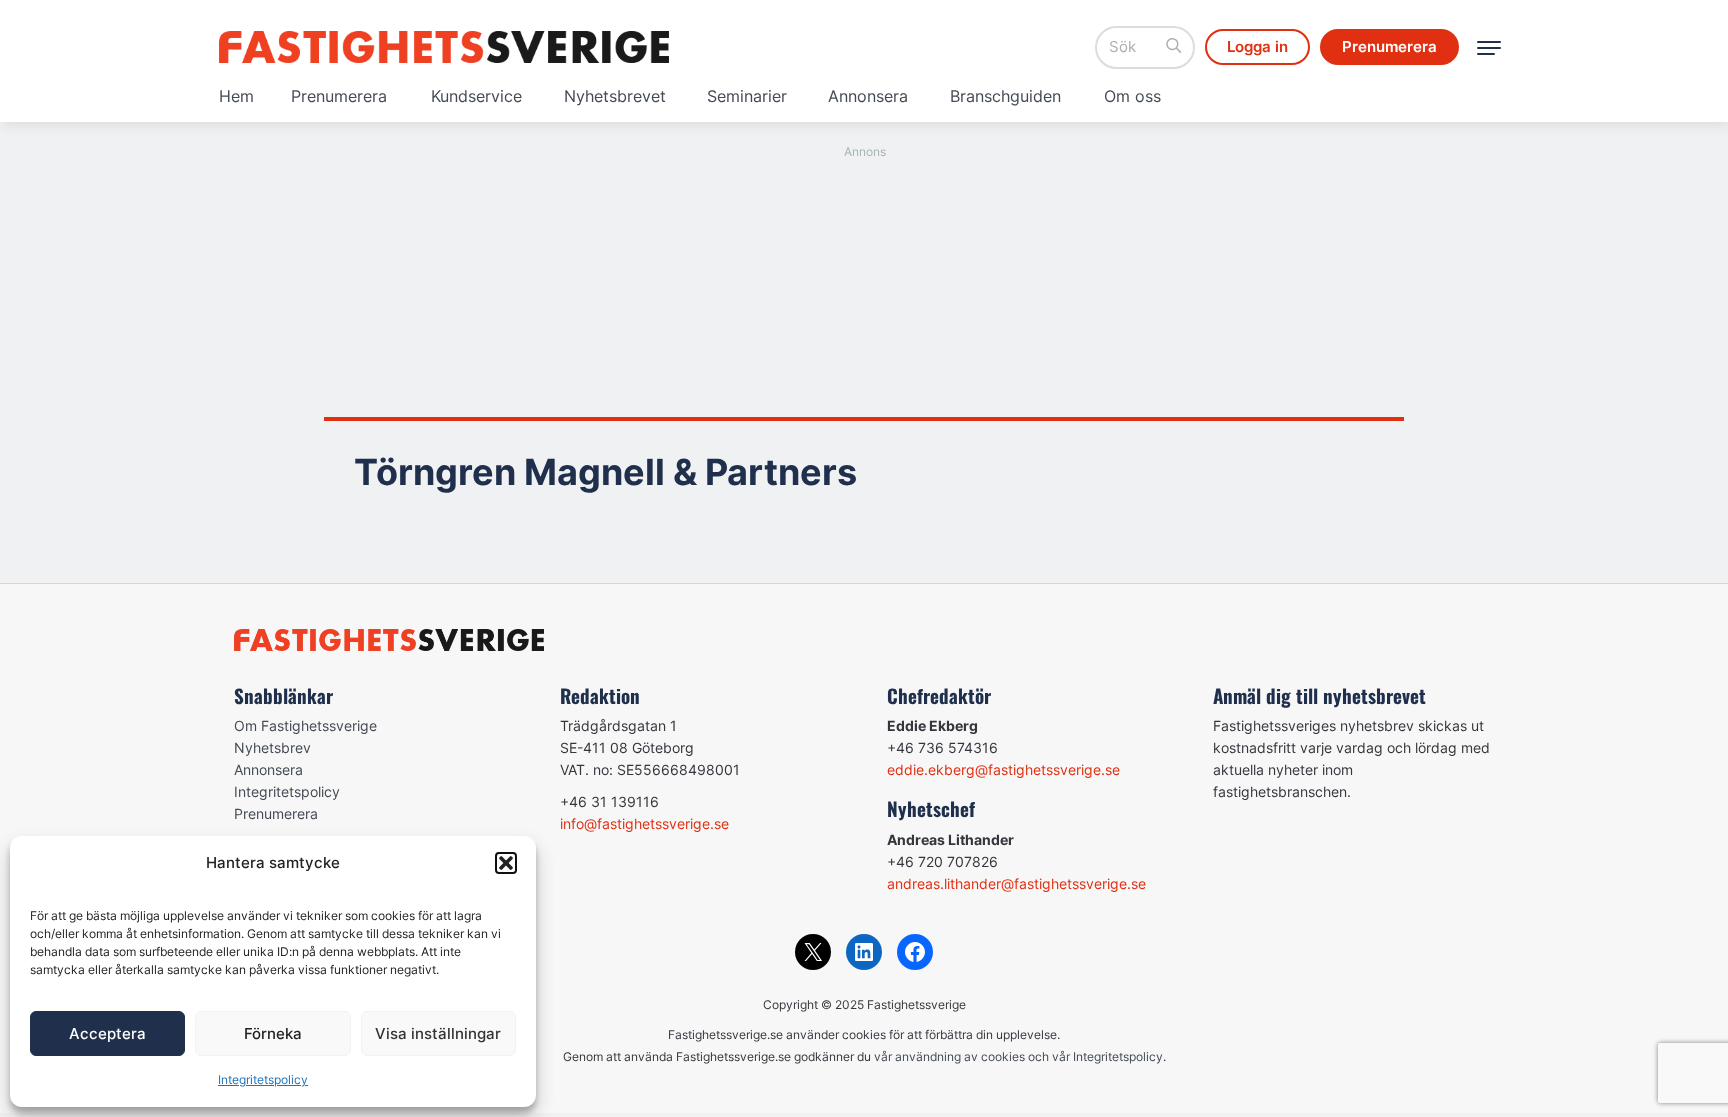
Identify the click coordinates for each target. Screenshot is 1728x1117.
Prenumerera (339, 96)
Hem (236, 96)
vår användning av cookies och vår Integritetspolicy (1018, 1056)
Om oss (1132, 96)
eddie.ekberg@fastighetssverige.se (1003, 769)
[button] (506, 863)
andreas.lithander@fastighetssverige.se (1016, 883)
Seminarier (747, 96)
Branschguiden (1005, 96)
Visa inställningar (438, 1033)
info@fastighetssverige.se (644, 823)
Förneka (273, 1033)
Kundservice (476, 96)
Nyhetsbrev (272, 747)
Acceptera (107, 1033)
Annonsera (868, 96)
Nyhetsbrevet (615, 96)
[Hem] (444, 47)
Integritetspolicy (263, 1079)
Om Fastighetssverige (305, 725)
